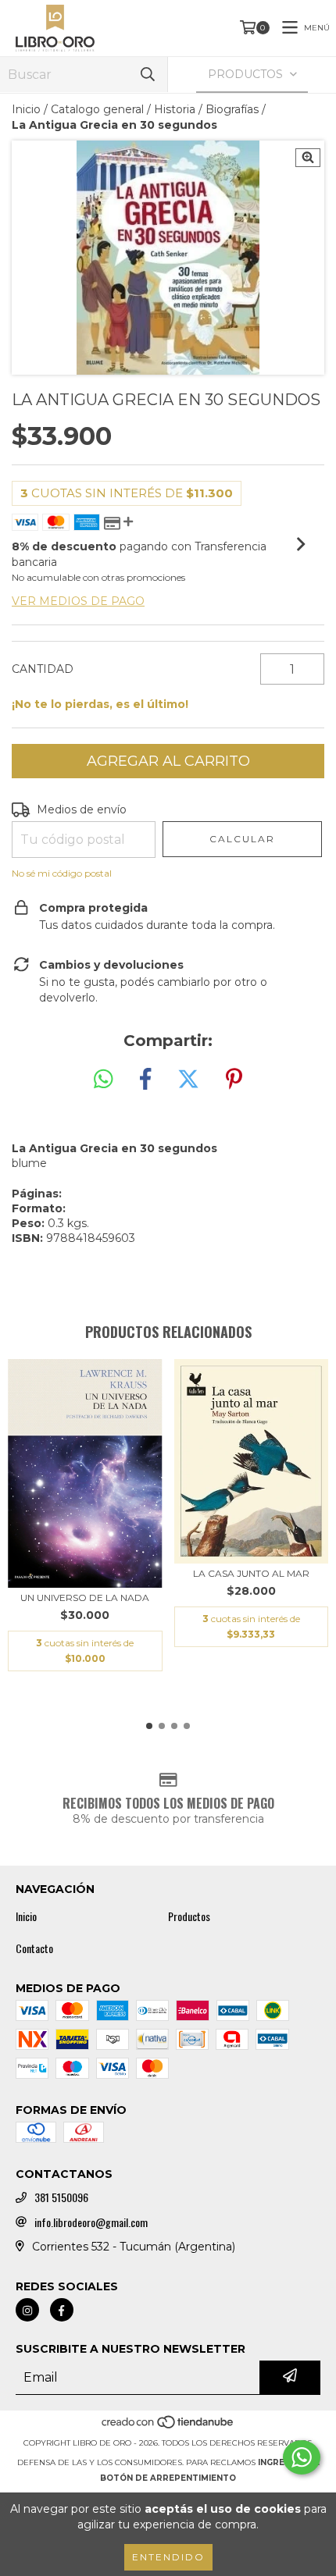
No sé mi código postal (62, 873)
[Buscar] (148, 75)
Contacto (34, 1948)
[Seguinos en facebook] (62, 2310)
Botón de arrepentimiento (168, 2478)
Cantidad (43, 669)
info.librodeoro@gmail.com (91, 2222)
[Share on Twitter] (188, 1080)
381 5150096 (61, 2197)
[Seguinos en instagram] (27, 2310)
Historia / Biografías (206, 109)
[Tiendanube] (168, 2427)
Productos (189, 1916)
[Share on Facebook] (145, 1080)
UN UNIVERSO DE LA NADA (85, 1598)
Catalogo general (97, 109)
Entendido (168, 2557)
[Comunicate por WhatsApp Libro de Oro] (302, 2457)
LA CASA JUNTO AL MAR (251, 1573)
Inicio (26, 109)
